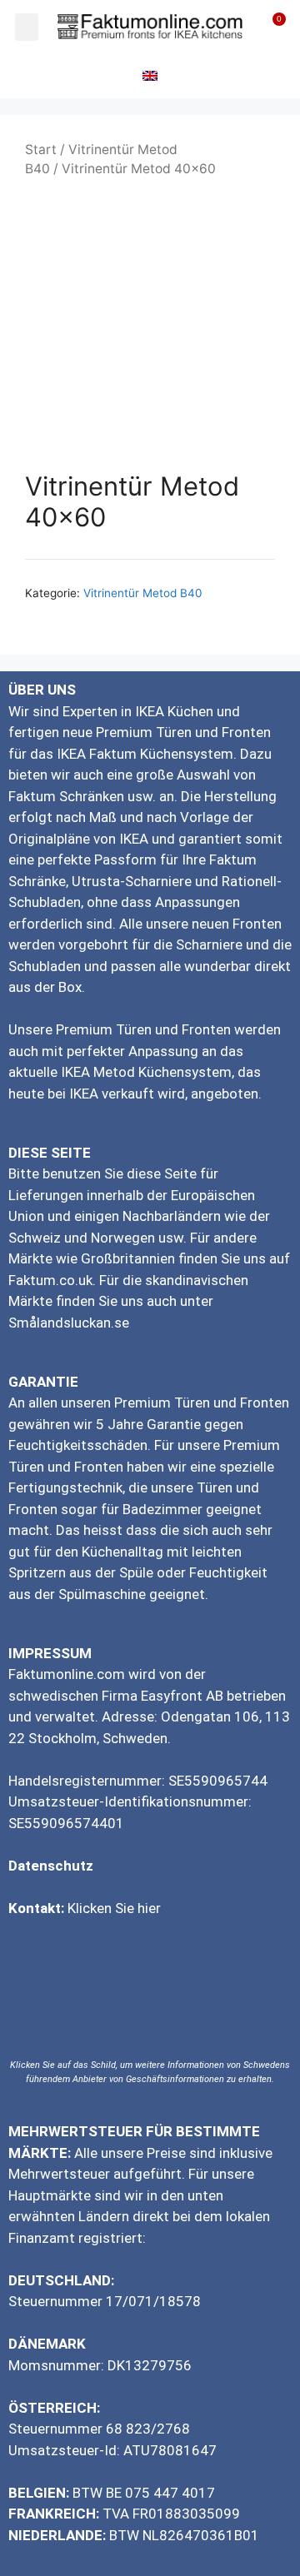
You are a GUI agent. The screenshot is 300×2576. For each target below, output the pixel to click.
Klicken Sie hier (114, 1908)
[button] (27, 27)
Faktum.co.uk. (52, 1280)
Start (41, 149)
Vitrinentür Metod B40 (143, 593)
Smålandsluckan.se (69, 1323)
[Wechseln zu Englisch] (150, 76)
